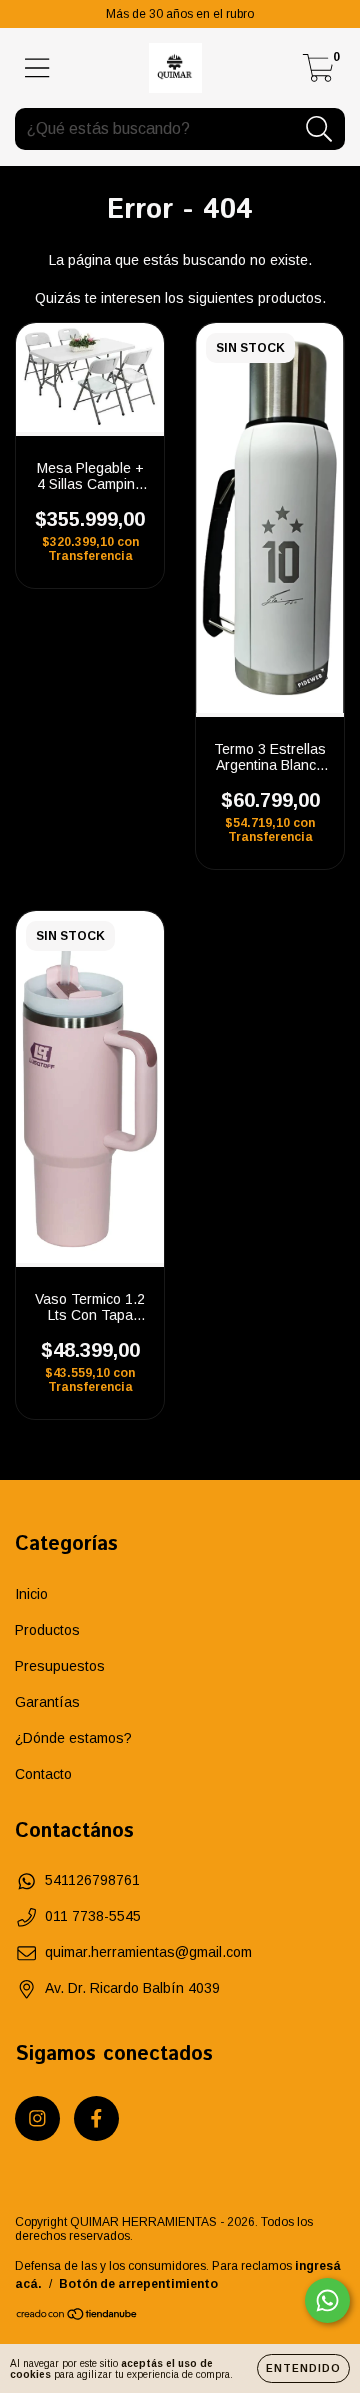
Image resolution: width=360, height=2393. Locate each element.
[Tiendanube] (77, 2317)
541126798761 (92, 1880)
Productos (47, 1630)
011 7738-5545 (93, 1916)
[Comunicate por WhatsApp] (327, 2300)
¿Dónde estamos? (73, 1738)
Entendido (303, 2368)
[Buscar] (319, 129)
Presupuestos (60, 1666)
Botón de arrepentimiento (138, 2284)
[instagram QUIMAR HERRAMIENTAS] (37, 2118)
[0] (318, 74)
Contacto (43, 1774)
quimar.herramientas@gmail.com (148, 1952)
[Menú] (37, 68)
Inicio (31, 1594)
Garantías (47, 1702)
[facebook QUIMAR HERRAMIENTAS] (96, 2118)
